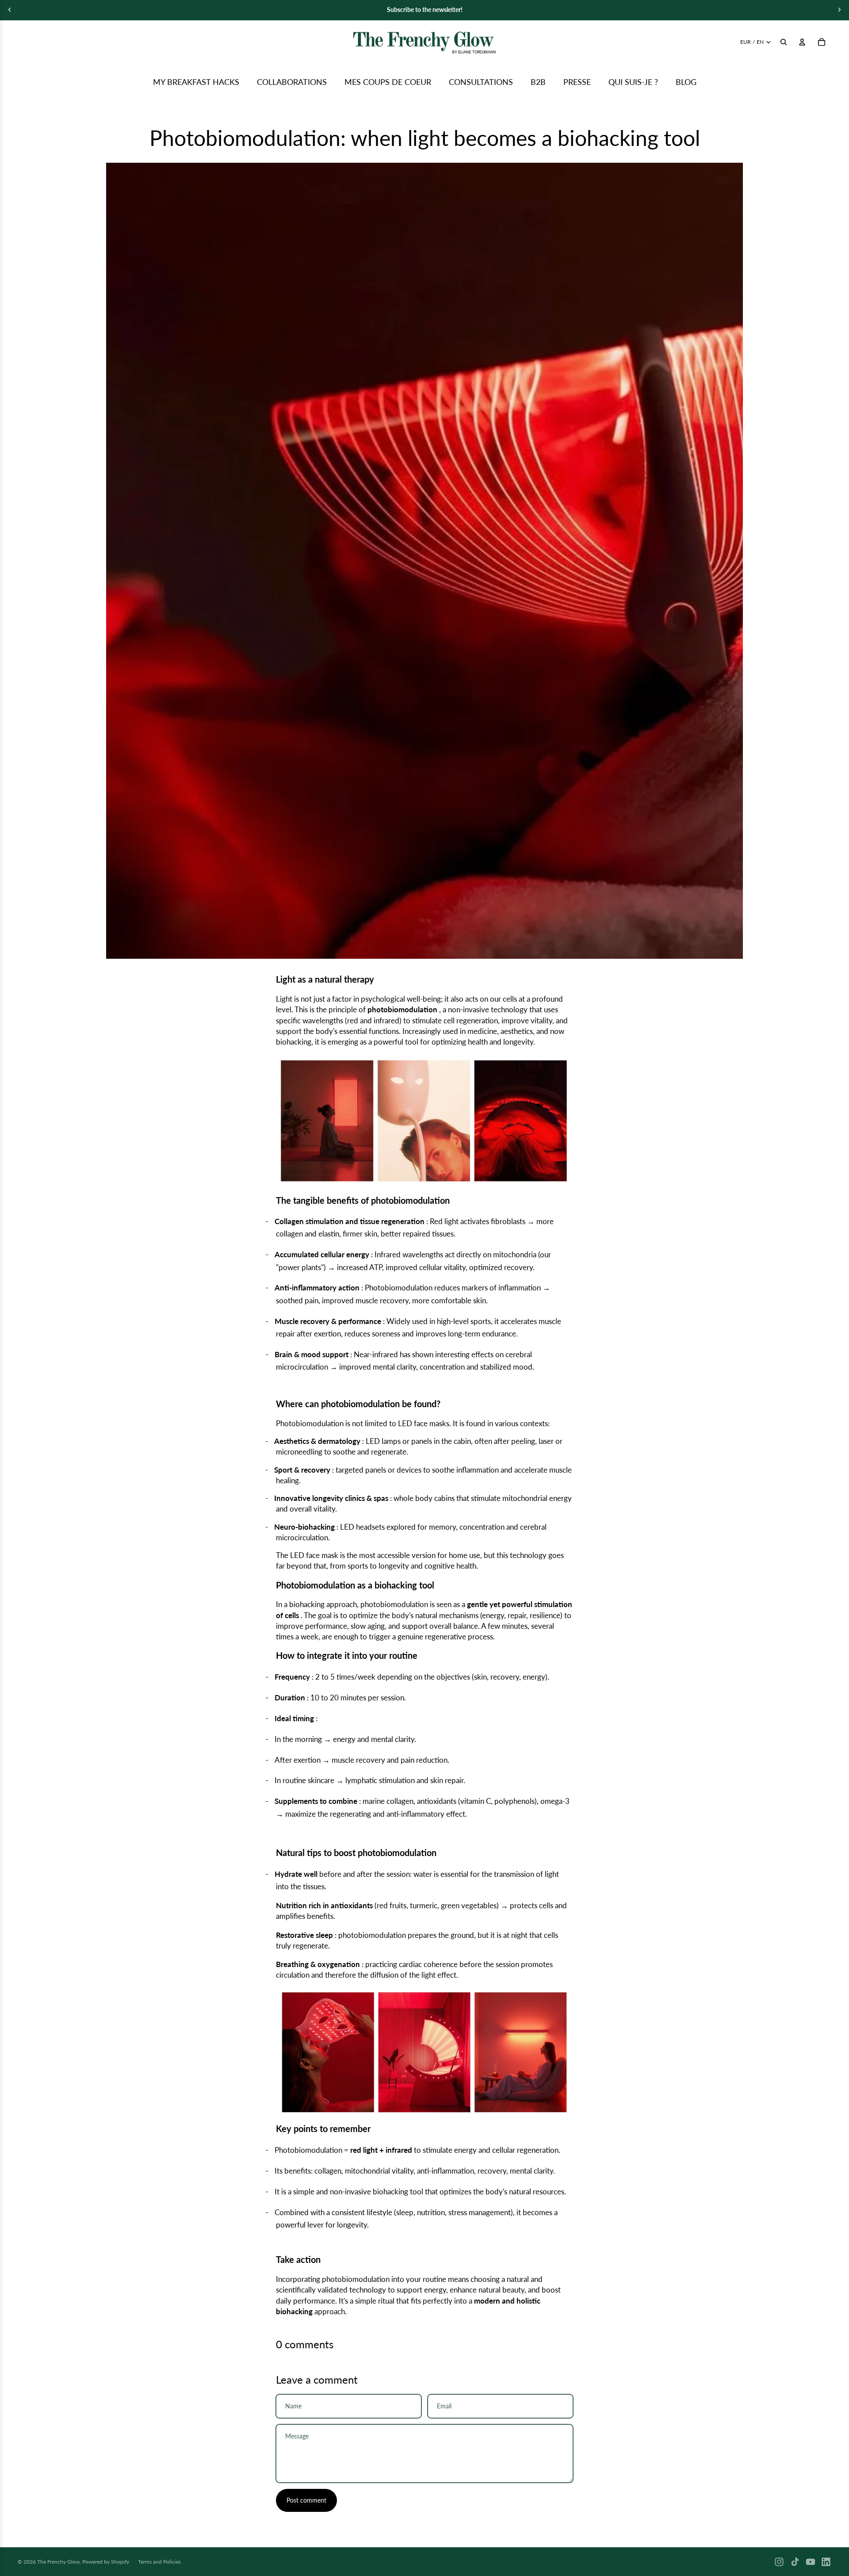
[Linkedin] (826, 2562)
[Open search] (784, 42)
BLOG (686, 82)
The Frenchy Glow (58, 2562)
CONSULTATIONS (481, 82)
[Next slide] (839, 10)
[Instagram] (779, 2562)
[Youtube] (811, 2562)
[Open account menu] (802, 42)
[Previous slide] (10, 10)
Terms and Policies (159, 2562)
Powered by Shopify (106, 2562)
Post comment (306, 2500)
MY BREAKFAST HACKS (196, 82)
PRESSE (577, 82)
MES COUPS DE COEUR (388, 82)
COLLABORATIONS (292, 82)
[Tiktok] (795, 2562)
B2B (538, 82)
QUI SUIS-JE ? (633, 82)
